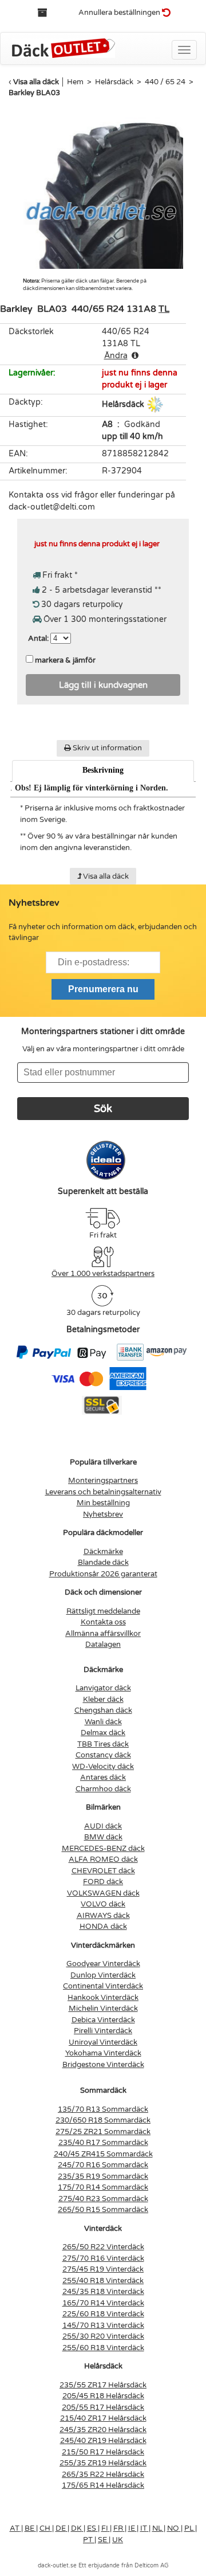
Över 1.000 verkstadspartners (103, 1274)
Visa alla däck (36, 82)
